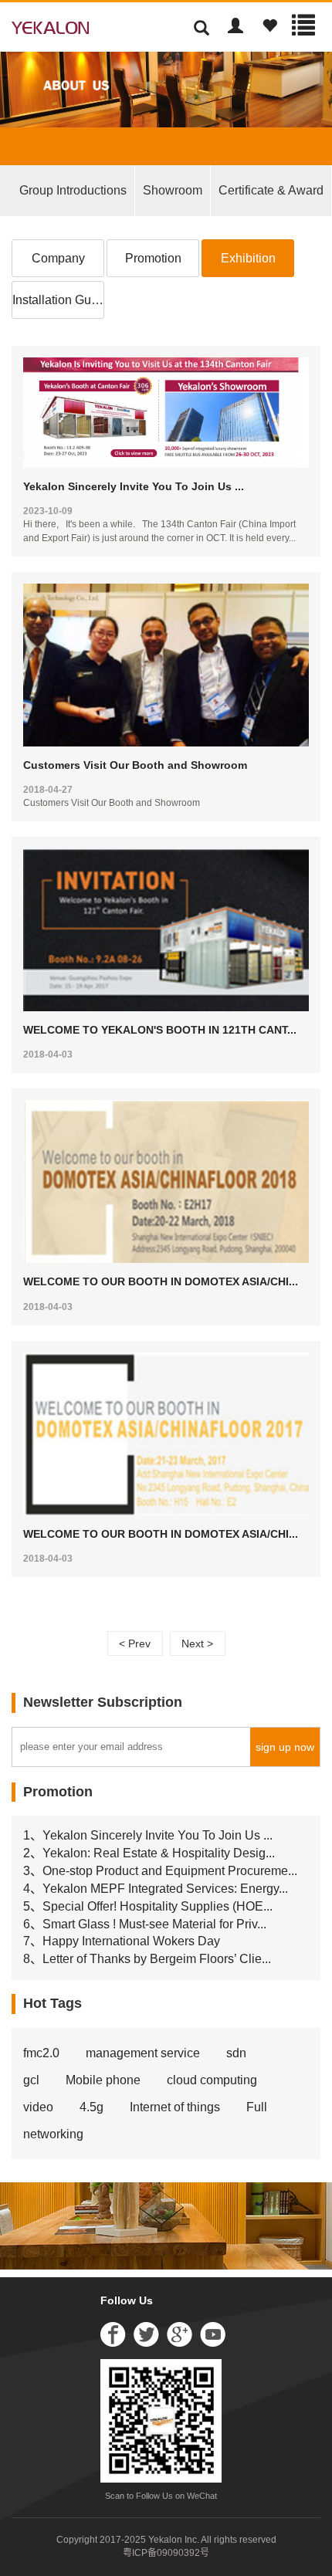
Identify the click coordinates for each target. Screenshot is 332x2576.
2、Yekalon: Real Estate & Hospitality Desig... (149, 1853)
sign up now (285, 1747)
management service (143, 2053)
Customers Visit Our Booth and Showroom (135, 765)
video (38, 2107)
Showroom (173, 190)
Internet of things (175, 2107)
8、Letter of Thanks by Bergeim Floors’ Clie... (147, 1959)
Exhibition (248, 258)
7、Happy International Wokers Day (122, 1941)
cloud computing (212, 2080)
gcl (31, 2080)
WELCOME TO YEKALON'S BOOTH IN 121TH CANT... (160, 1030)
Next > (197, 1643)
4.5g (91, 2107)
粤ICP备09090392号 (166, 2553)
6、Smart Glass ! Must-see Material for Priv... (145, 1924)
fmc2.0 (41, 2053)
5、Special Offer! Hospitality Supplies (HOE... (148, 1906)
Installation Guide (58, 300)
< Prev (135, 1643)
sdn (236, 2053)
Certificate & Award (271, 190)
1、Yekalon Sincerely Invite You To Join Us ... (148, 1835)
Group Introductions (73, 190)
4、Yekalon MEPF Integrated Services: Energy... (156, 1889)
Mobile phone (103, 2080)
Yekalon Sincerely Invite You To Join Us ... (134, 486)
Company (58, 258)
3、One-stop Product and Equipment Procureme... (160, 1871)
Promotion (153, 258)
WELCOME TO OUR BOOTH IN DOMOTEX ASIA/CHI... (161, 1281)
